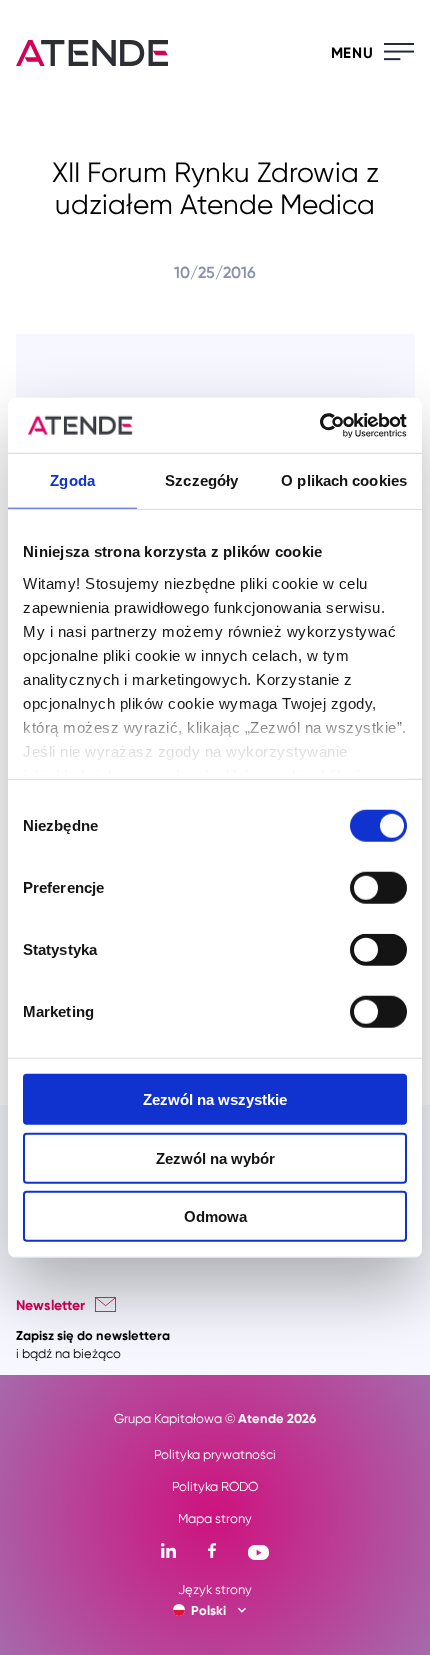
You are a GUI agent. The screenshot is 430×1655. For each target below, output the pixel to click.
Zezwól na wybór (215, 1157)
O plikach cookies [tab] (344, 480)
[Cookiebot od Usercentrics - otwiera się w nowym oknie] (319, 425)
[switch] (378, 888)
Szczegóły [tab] (201, 480)
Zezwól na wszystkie (215, 1099)
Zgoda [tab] (72, 480)
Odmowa (215, 1216)
